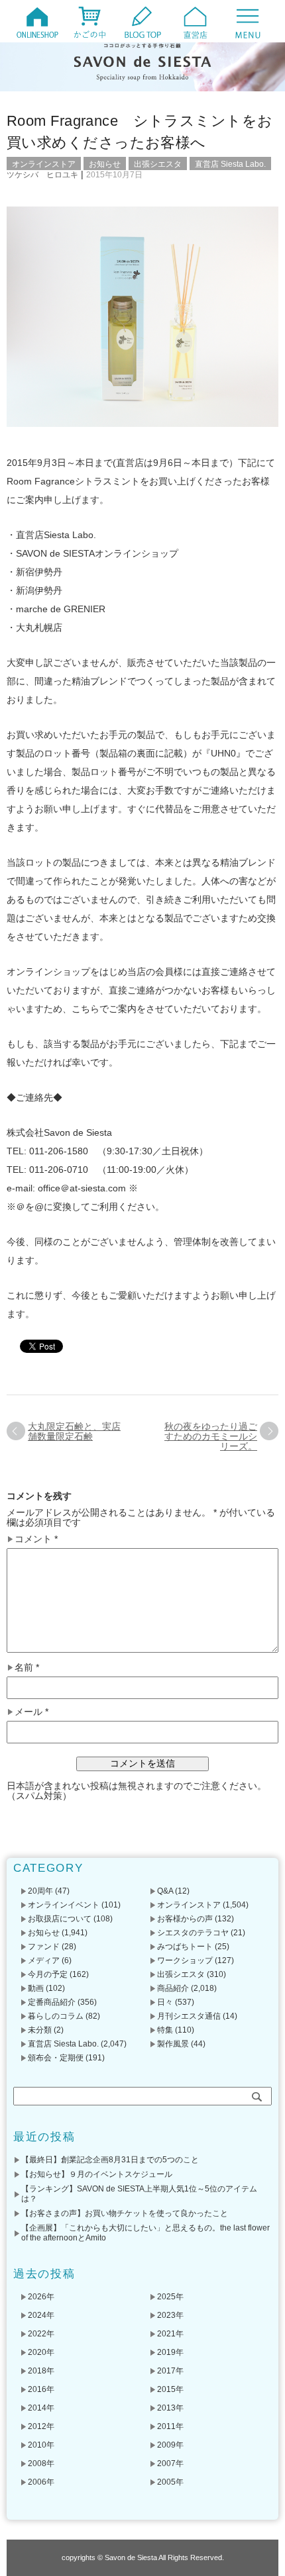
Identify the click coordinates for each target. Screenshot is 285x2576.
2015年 (170, 2389)
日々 (165, 2002)
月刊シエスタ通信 (189, 2016)
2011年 (170, 2426)
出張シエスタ (158, 164)
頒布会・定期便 (56, 2058)
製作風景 (173, 2044)
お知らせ (105, 164)
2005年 (170, 2482)
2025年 (170, 2297)
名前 (27, 1668)
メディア (44, 1960)
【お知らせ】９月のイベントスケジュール (97, 2174)
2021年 (170, 2334)
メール (31, 1712)
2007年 (170, 2463)
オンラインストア (44, 164)
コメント (36, 1539)
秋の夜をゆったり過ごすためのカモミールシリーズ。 (211, 1436)
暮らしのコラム (56, 2016)
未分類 (40, 2030)
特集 (165, 2030)
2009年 (170, 2445)
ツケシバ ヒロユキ (42, 175)
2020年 (41, 2352)
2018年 (41, 2371)
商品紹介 (173, 1988)
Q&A (165, 1891)
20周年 (40, 1891)
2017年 (170, 2371)
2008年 (41, 2463)
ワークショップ (185, 1960)
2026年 (41, 2297)
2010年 (41, 2445)
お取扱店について (60, 1919)
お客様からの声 (185, 1919)
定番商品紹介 (52, 2002)
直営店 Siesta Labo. (230, 164)
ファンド (44, 1947)
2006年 (41, 2482)
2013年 (170, 2408)
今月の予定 (48, 1974)
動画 (36, 1988)
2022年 (41, 2334)
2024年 (41, 2315)
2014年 (41, 2408)
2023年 (170, 2315)
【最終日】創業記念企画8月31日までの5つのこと (110, 2160)
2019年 (170, 2352)
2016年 (41, 2389)
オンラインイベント (64, 1905)
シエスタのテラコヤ (193, 1933)
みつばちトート (185, 1947)
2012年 (41, 2426)
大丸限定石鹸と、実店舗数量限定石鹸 (74, 1431)
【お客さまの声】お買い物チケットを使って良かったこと (125, 2213)
